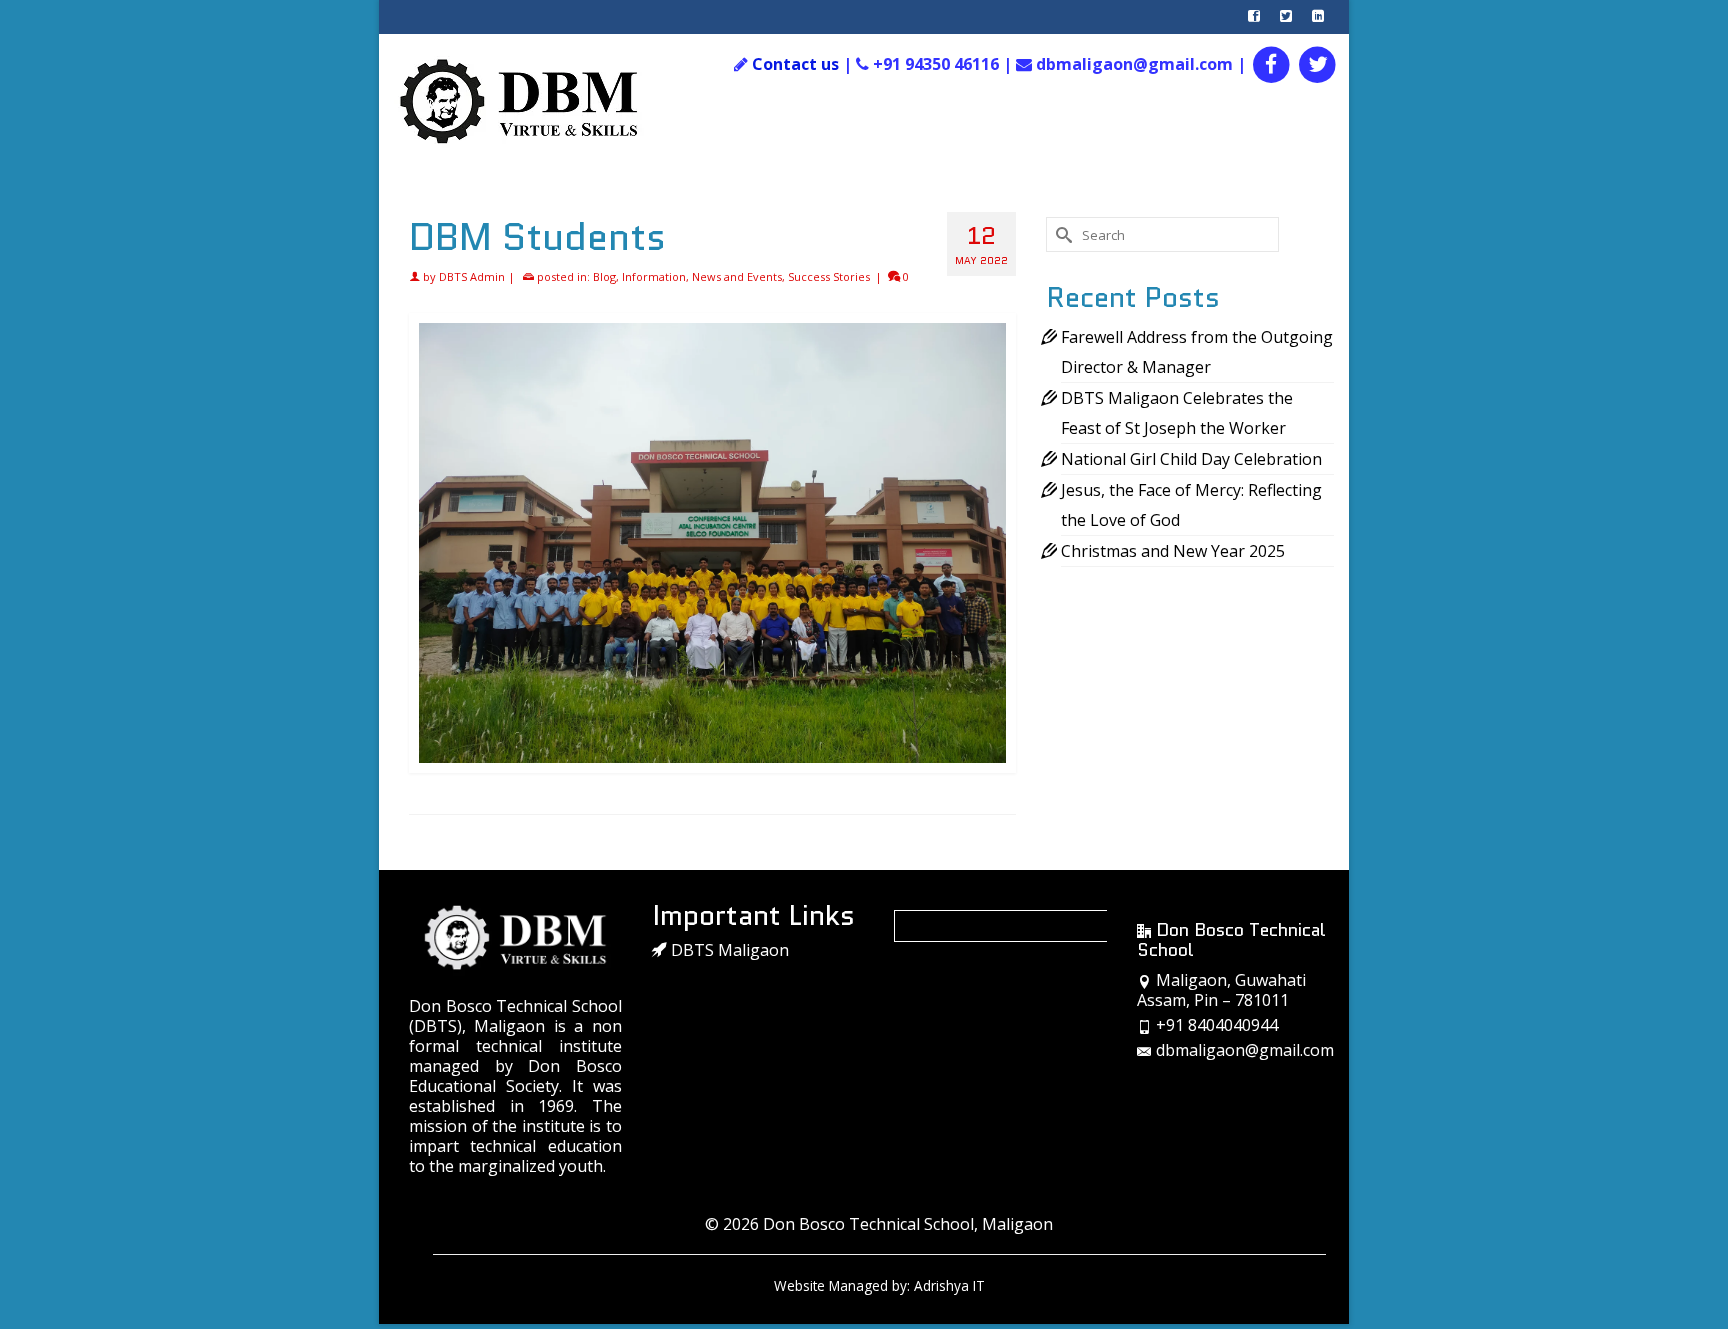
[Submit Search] (1061, 234)
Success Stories (829, 276)
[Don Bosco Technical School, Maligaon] (540, 102)
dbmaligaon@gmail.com (1245, 1050)
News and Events (737, 276)
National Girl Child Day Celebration (1191, 459)
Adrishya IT (949, 1285)
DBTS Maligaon (728, 950)
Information (654, 276)
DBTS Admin (472, 276)
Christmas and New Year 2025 (1173, 551)
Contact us (795, 64)
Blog (604, 276)
